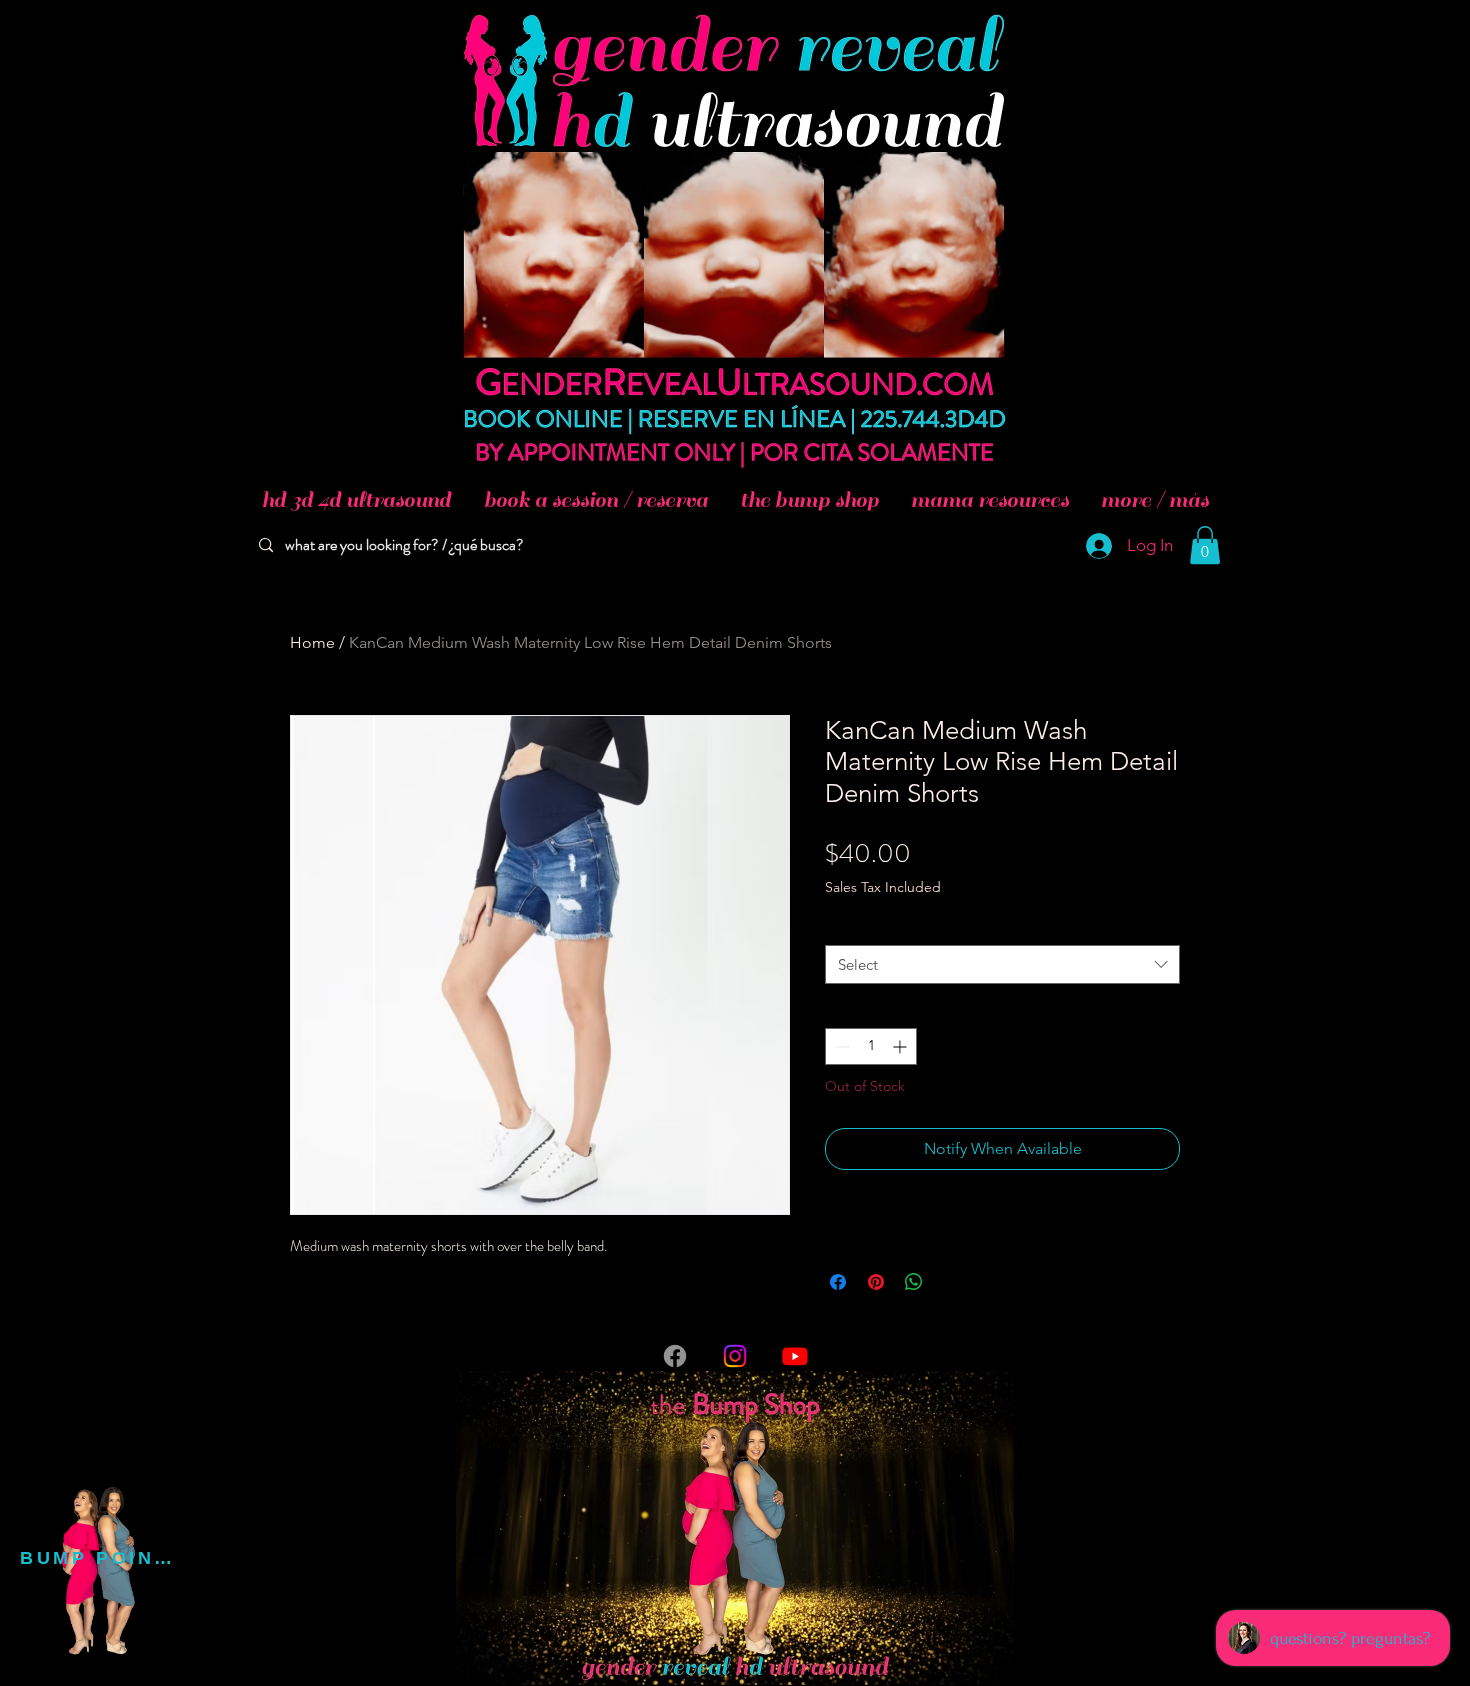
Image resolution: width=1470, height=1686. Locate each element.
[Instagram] (735, 1356)
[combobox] (1002, 964)
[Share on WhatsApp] (914, 1282)
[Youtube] (795, 1356)
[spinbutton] (871, 1046)
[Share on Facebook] (838, 1282)
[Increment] (901, 1046)
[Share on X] (952, 1282)
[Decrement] (840, 1046)
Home (312, 642)
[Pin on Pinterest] (876, 1282)
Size (842, 926)
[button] (1205, 545)
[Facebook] (675, 1356)
